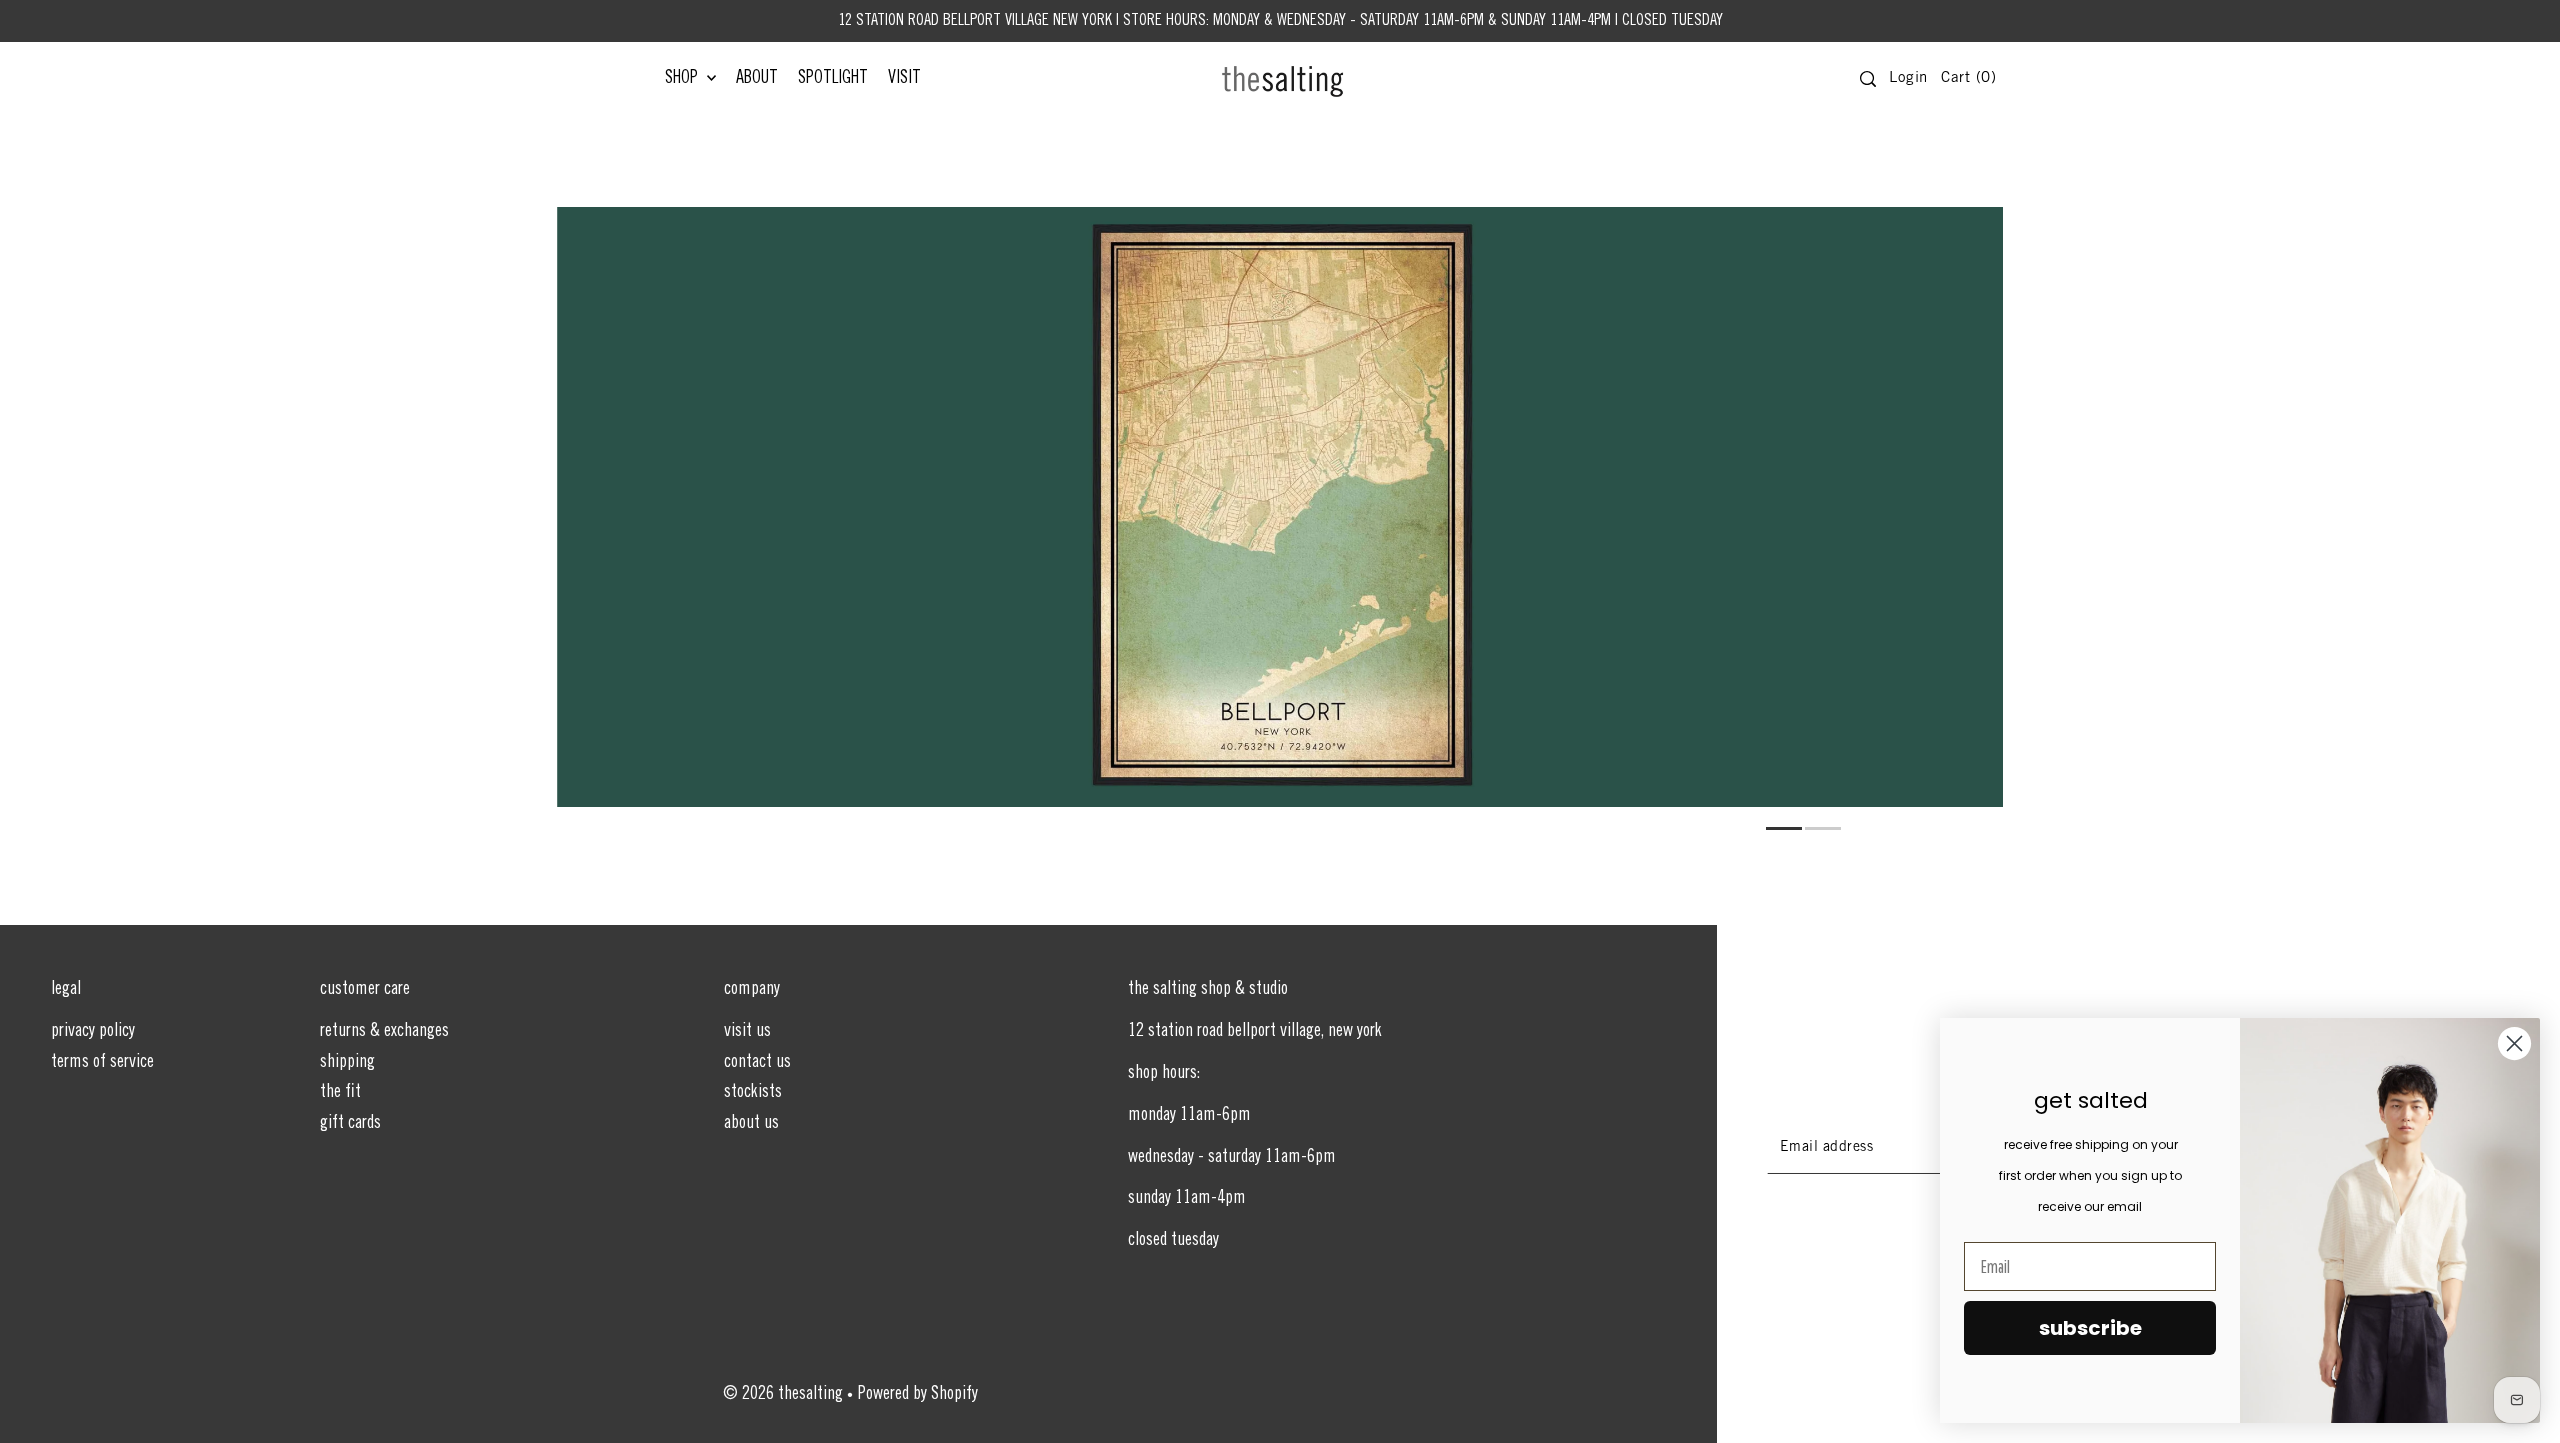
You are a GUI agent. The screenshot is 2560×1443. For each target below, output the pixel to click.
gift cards (350, 1124)
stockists (753, 1093)
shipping (347, 1063)
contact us (757, 1063)
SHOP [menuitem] (683, 79)
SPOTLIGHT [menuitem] (833, 79)
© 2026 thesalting (783, 1395)
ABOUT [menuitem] (757, 79)
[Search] (1868, 79)
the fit (340, 1093)
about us (751, 1124)
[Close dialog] (2514, 1043)
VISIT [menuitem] (904, 79)
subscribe (2090, 1328)
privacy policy (93, 1032)
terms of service (102, 1063)
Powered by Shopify (918, 1395)
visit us (747, 1032)
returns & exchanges (384, 1032)
